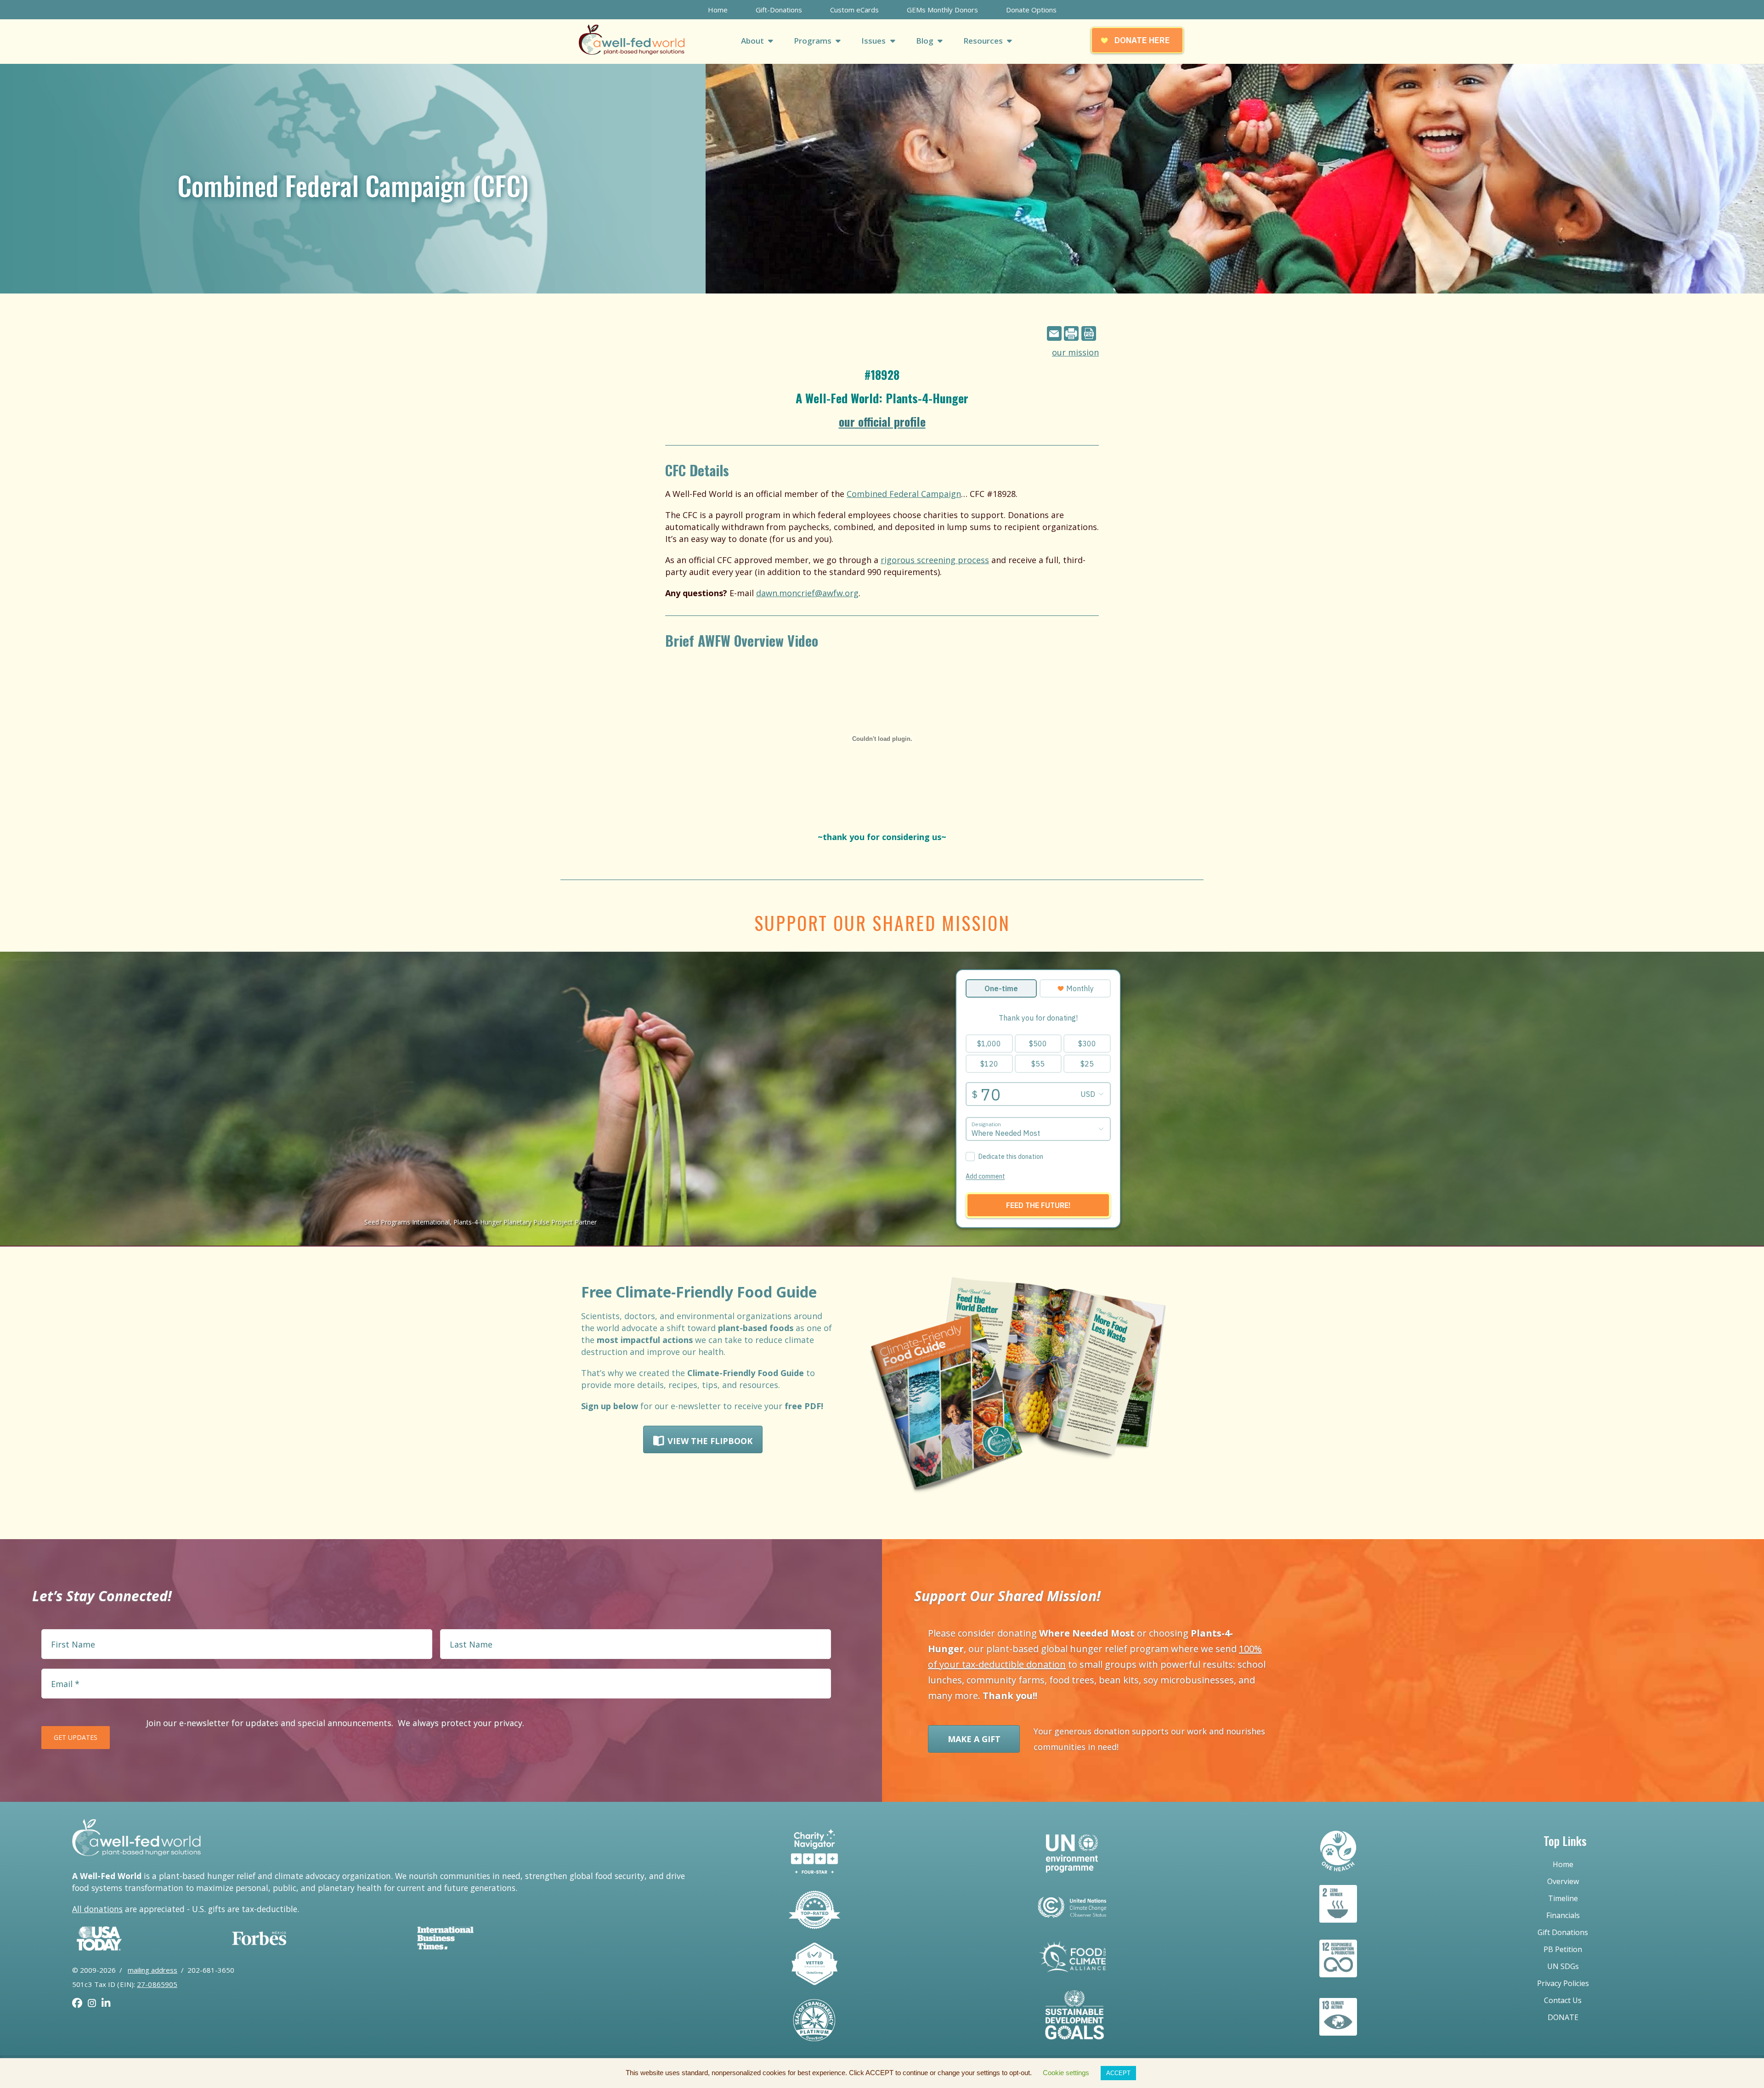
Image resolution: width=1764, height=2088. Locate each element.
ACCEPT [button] (1118, 2073)
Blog (926, 41)
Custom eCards (854, 10)
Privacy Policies (1563, 1983)
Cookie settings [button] (1066, 2073)
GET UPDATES (76, 1737)
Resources (984, 41)
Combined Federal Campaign (904, 494)
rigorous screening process (935, 560)
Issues (874, 41)
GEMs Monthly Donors (942, 10)
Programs (814, 41)
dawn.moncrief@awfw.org (807, 593)
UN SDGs (1563, 1966)
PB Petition (1563, 1949)
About (753, 41)
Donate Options (1031, 10)
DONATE (1563, 2017)
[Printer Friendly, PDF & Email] (1073, 334)
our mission (1075, 352)
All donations (97, 1909)
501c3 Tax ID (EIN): (125, 1984)
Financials (1563, 1915)
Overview (1563, 1881)
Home (718, 10)
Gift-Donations (779, 10)
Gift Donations (1563, 1932)
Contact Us (1563, 2000)
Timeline (1563, 1898)
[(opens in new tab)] (99, 1961)
